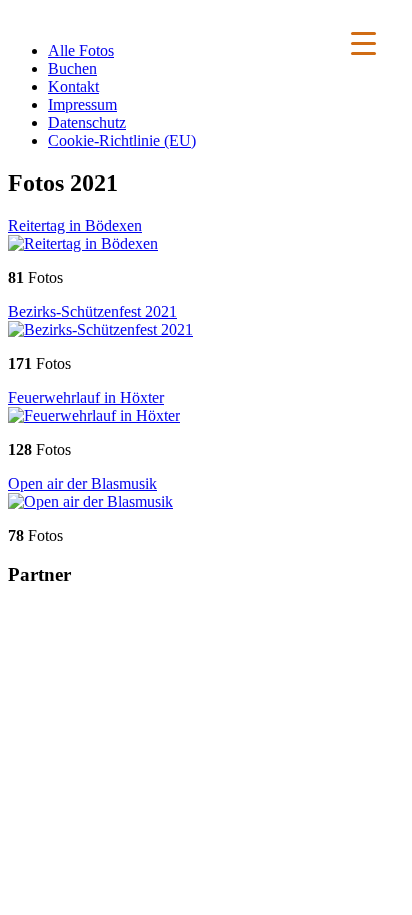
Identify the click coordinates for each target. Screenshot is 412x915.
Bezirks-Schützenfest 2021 (92, 311)
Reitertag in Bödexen (75, 225)
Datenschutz (87, 122)
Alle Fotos (81, 50)
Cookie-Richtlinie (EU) (122, 140)
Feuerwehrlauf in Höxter (86, 397)
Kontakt (73, 86)
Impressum (82, 104)
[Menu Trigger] (363, 42)
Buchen (72, 68)
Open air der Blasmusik (82, 483)
